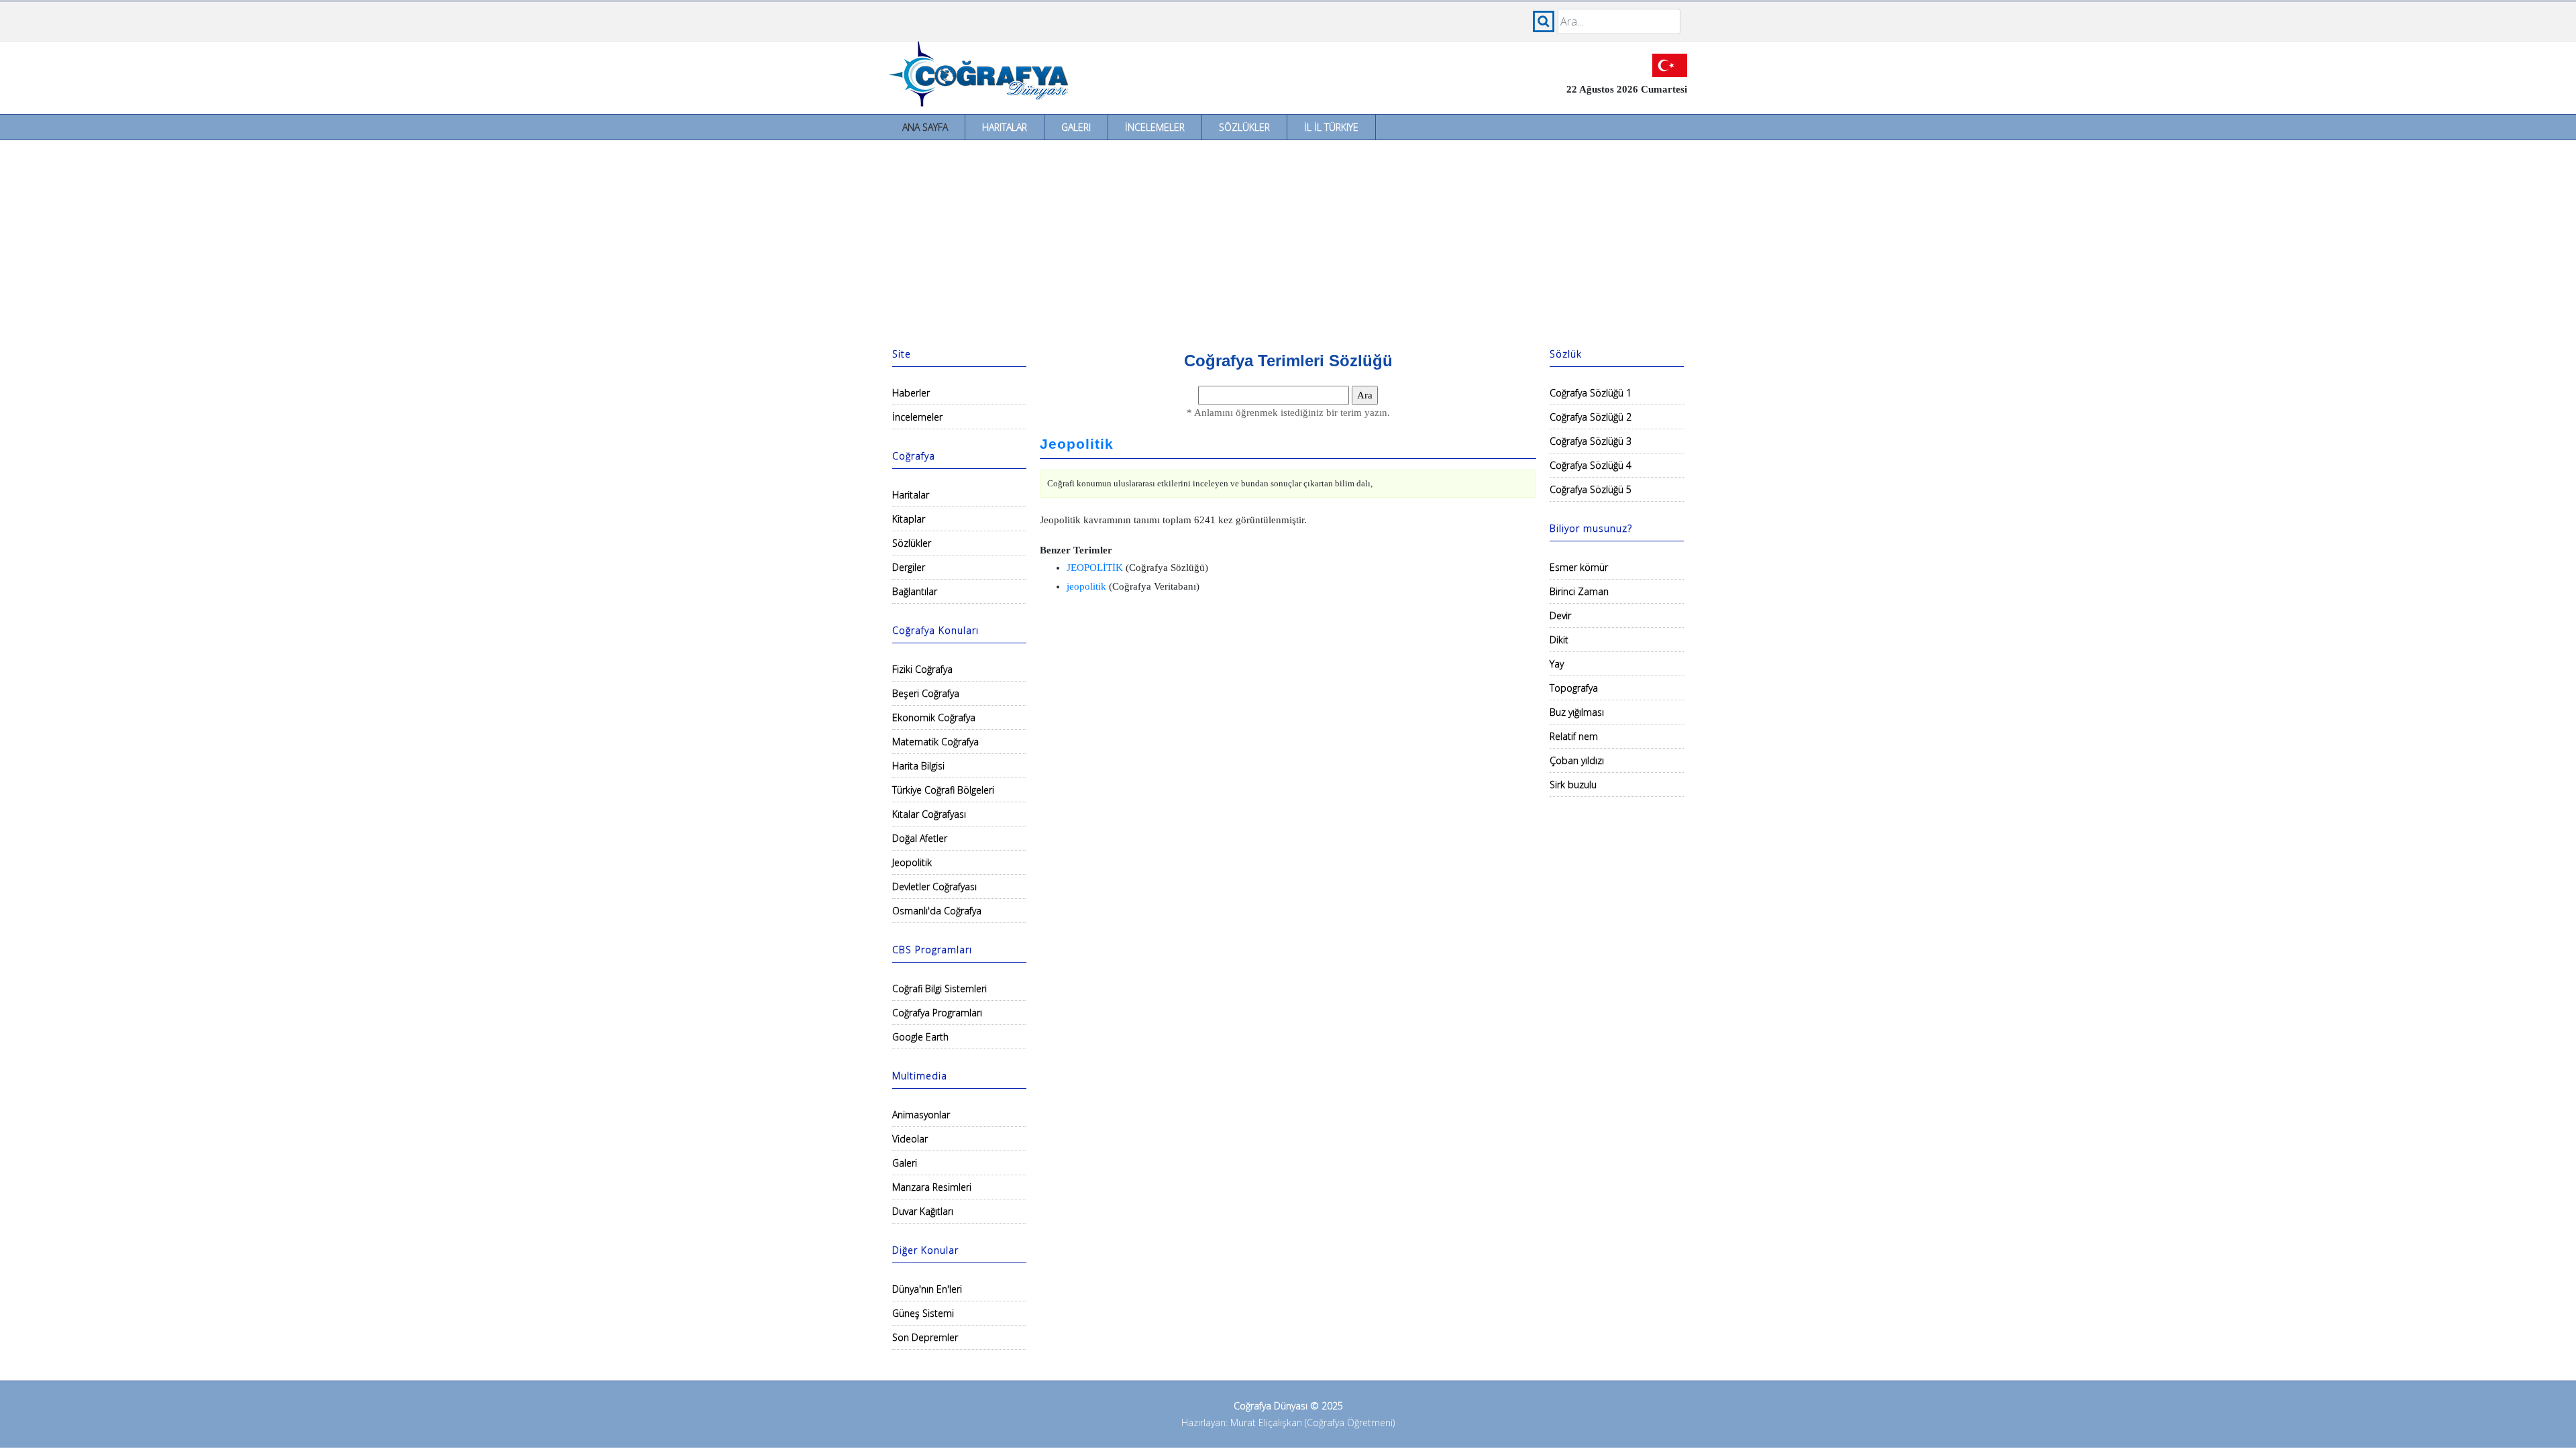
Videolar (910, 1139)
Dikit (1559, 640)
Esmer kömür (1579, 567)
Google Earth (920, 1037)
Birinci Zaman (1579, 591)
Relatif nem (1574, 736)
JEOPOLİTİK (1095, 568)
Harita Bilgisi (918, 766)
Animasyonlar (921, 1115)
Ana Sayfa (925, 127)
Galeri (1076, 127)
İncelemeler (1155, 127)
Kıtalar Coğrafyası (929, 814)
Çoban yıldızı (1577, 760)
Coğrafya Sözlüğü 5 (1591, 489)
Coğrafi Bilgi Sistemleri (940, 988)
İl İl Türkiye (1331, 127)
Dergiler (909, 567)
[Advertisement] (1288, 241)
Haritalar (1005, 127)
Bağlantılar (915, 591)
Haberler (911, 393)
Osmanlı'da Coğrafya (937, 911)
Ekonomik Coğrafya (934, 717)
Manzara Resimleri (932, 1187)
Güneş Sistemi (923, 1313)
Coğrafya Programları (937, 1013)
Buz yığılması (1577, 712)
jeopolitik (1086, 586)
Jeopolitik (912, 862)
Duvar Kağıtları (923, 1211)
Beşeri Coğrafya (926, 693)
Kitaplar (909, 519)
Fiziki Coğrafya (922, 669)
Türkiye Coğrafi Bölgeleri (943, 790)
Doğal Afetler (920, 838)
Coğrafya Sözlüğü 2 (1591, 417)
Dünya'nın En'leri (927, 1289)
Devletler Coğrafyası (934, 887)
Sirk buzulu (1573, 785)
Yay (1557, 664)
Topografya (1574, 688)
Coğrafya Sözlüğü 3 (1591, 441)
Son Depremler (925, 1337)
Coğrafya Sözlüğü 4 (1591, 465)
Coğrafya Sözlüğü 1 (1591, 393)
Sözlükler (1244, 127)
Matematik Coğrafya (935, 742)
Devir (1560, 615)
